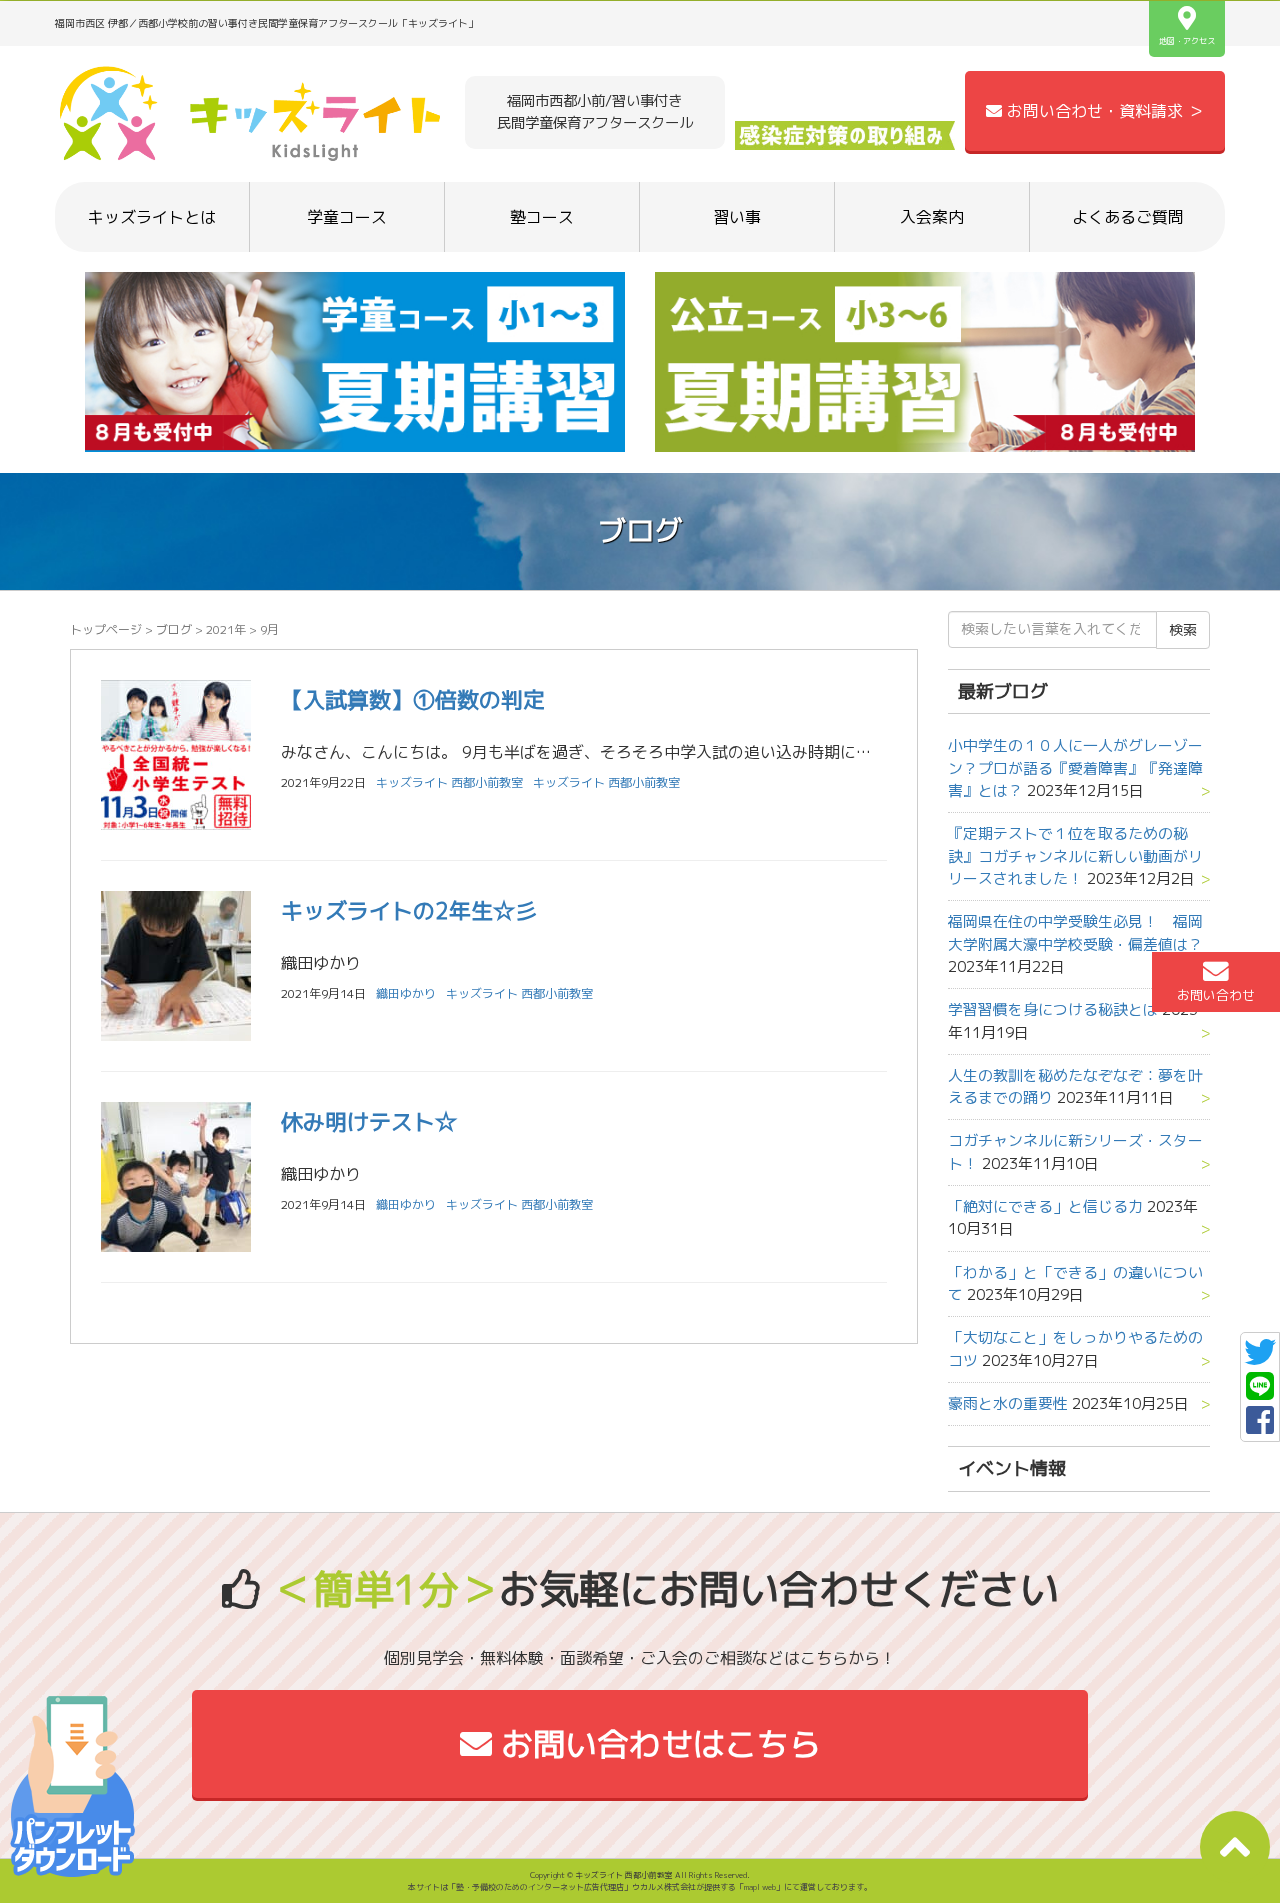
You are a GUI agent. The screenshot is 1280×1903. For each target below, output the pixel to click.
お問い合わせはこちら (656, 1744)
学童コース (347, 217)
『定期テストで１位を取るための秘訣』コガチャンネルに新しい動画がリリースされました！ (1075, 856)
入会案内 (932, 217)
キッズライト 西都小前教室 (606, 782)
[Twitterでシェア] (1260, 1358)
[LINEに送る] (1260, 1392)
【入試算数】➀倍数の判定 (413, 699)
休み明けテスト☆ (369, 1121)
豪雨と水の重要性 (1008, 1403)
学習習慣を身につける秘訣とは (1053, 1009)
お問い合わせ (1216, 995)
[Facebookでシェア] (1260, 1426)
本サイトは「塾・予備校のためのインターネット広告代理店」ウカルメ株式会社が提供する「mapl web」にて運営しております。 (640, 1887)
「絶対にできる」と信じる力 (1045, 1206)
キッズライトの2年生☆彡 (409, 910)
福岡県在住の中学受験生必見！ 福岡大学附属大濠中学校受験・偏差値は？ (1075, 932)
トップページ (106, 629)
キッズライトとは (152, 217)
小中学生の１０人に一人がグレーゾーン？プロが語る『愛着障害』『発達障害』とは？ (1075, 768)
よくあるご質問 (1128, 217)
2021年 (226, 629)
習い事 (737, 217)
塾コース (542, 217)
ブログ (174, 629)
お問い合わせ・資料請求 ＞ (1103, 111)
